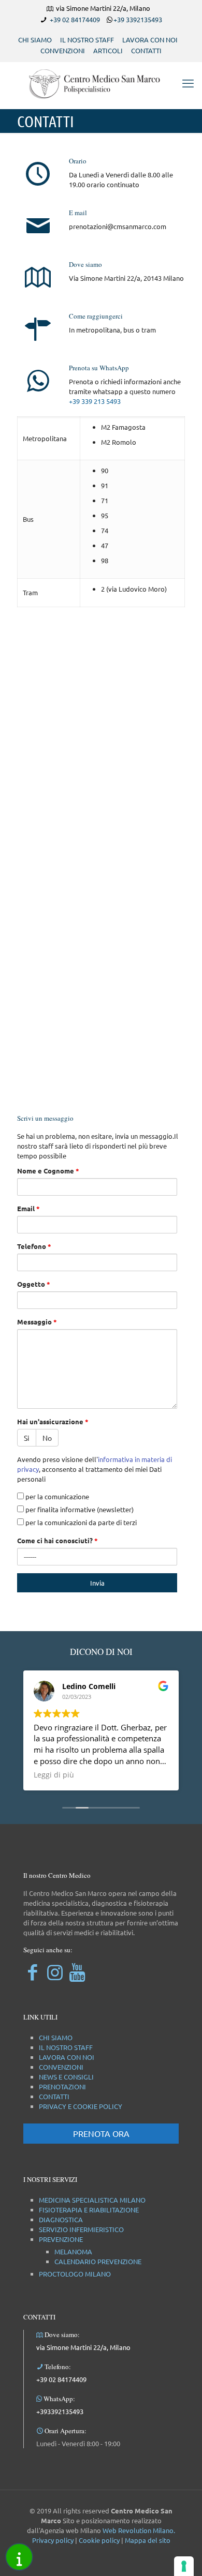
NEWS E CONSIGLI (66, 2077)
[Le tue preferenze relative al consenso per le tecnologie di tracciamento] (184, 2566)
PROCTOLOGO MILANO (75, 2274)
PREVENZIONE (61, 2239)
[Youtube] (77, 1972)
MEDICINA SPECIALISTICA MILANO (92, 2200)
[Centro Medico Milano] (101, 83)
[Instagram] (55, 1972)
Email (28, 1208)
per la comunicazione (56, 1496)
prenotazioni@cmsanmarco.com (118, 226)
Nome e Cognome (48, 1171)
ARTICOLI (108, 50)
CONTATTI (146, 50)
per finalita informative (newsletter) (79, 1509)
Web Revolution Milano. (139, 2530)
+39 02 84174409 (75, 19)
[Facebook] (32, 1972)
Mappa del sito (148, 2540)
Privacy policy (53, 2540)
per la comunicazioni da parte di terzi (80, 1522)
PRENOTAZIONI (62, 2087)
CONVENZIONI (63, 50)
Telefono (34, 1246)
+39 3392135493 (138, 19)
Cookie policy (99, 2540)
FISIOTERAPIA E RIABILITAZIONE (89, 2210)
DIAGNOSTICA (61, 2219)
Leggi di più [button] (54, 1775)
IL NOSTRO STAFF (87, 40)
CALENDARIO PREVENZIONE (98, 2261)
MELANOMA (73, 2251)
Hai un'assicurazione (53, 1421)
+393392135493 (60, 2411)
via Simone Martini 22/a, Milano (83, 2347)
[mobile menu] (188, 83)
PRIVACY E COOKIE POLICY (81, 2106)
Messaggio (37, 1322)
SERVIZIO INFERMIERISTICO (81, 2229)
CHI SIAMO (35, 40)
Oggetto (34, 1284)
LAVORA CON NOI (150, 40)
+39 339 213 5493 (95, 401)
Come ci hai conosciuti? (57, 1540)
